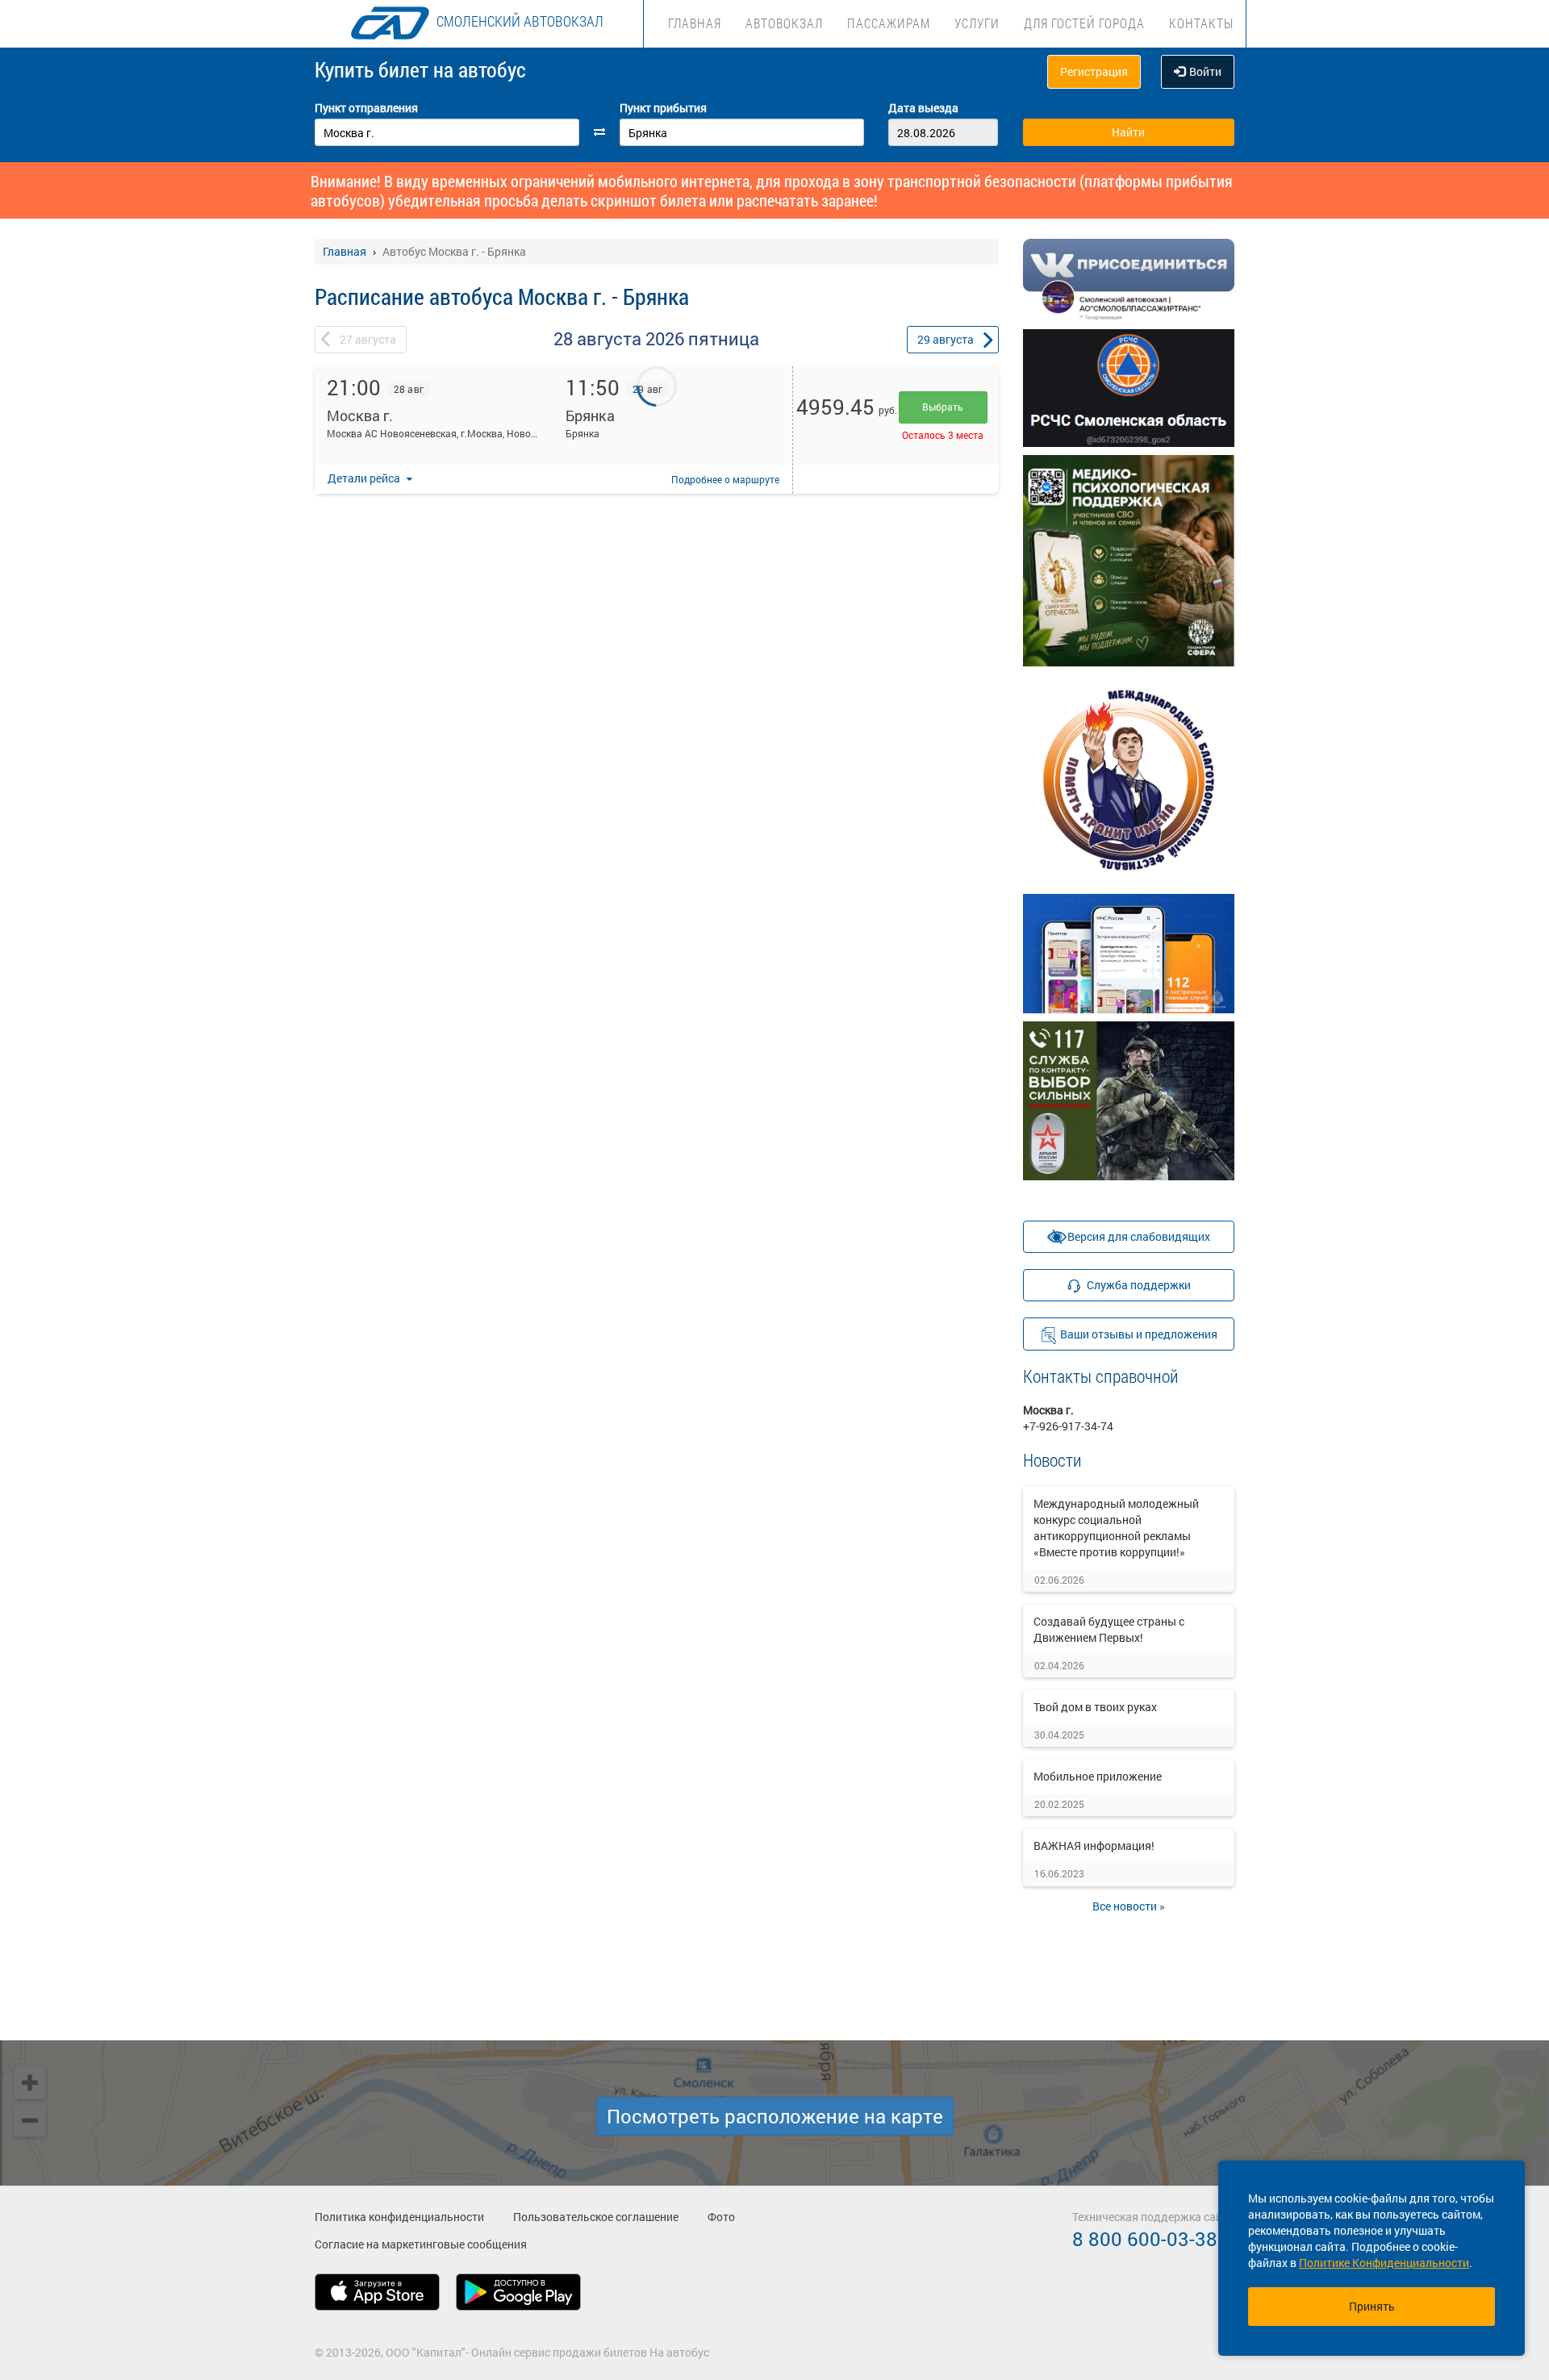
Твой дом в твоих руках (1095, 1707)
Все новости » (1129, 1906)
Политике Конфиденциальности (1384, 2263)
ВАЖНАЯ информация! (1094, 1846)
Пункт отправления (366, 108)
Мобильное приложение (1098, 1776)
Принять (1372, 2306)
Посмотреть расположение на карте (775, 2116)
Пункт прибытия (663, 108)
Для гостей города (1084, 23)
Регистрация (1094, 71)
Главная (695, 23)
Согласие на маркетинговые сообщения (421, 2244)
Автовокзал (784, 23)
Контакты (1201, 23)
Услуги (977, 23)
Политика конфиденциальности (399, 2217)
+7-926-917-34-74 (1068, 1426)
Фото (721, 2217)
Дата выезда (923, 108)
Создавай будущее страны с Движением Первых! (1109, 1629)
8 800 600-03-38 (1145, 2239)
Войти (1205, 71)
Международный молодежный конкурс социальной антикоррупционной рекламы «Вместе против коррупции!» (1116, 1528)
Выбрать (943, 407)
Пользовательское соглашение (596, 2217)
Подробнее (725, 479)
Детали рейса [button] (365, 478)
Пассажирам (889, 23)
